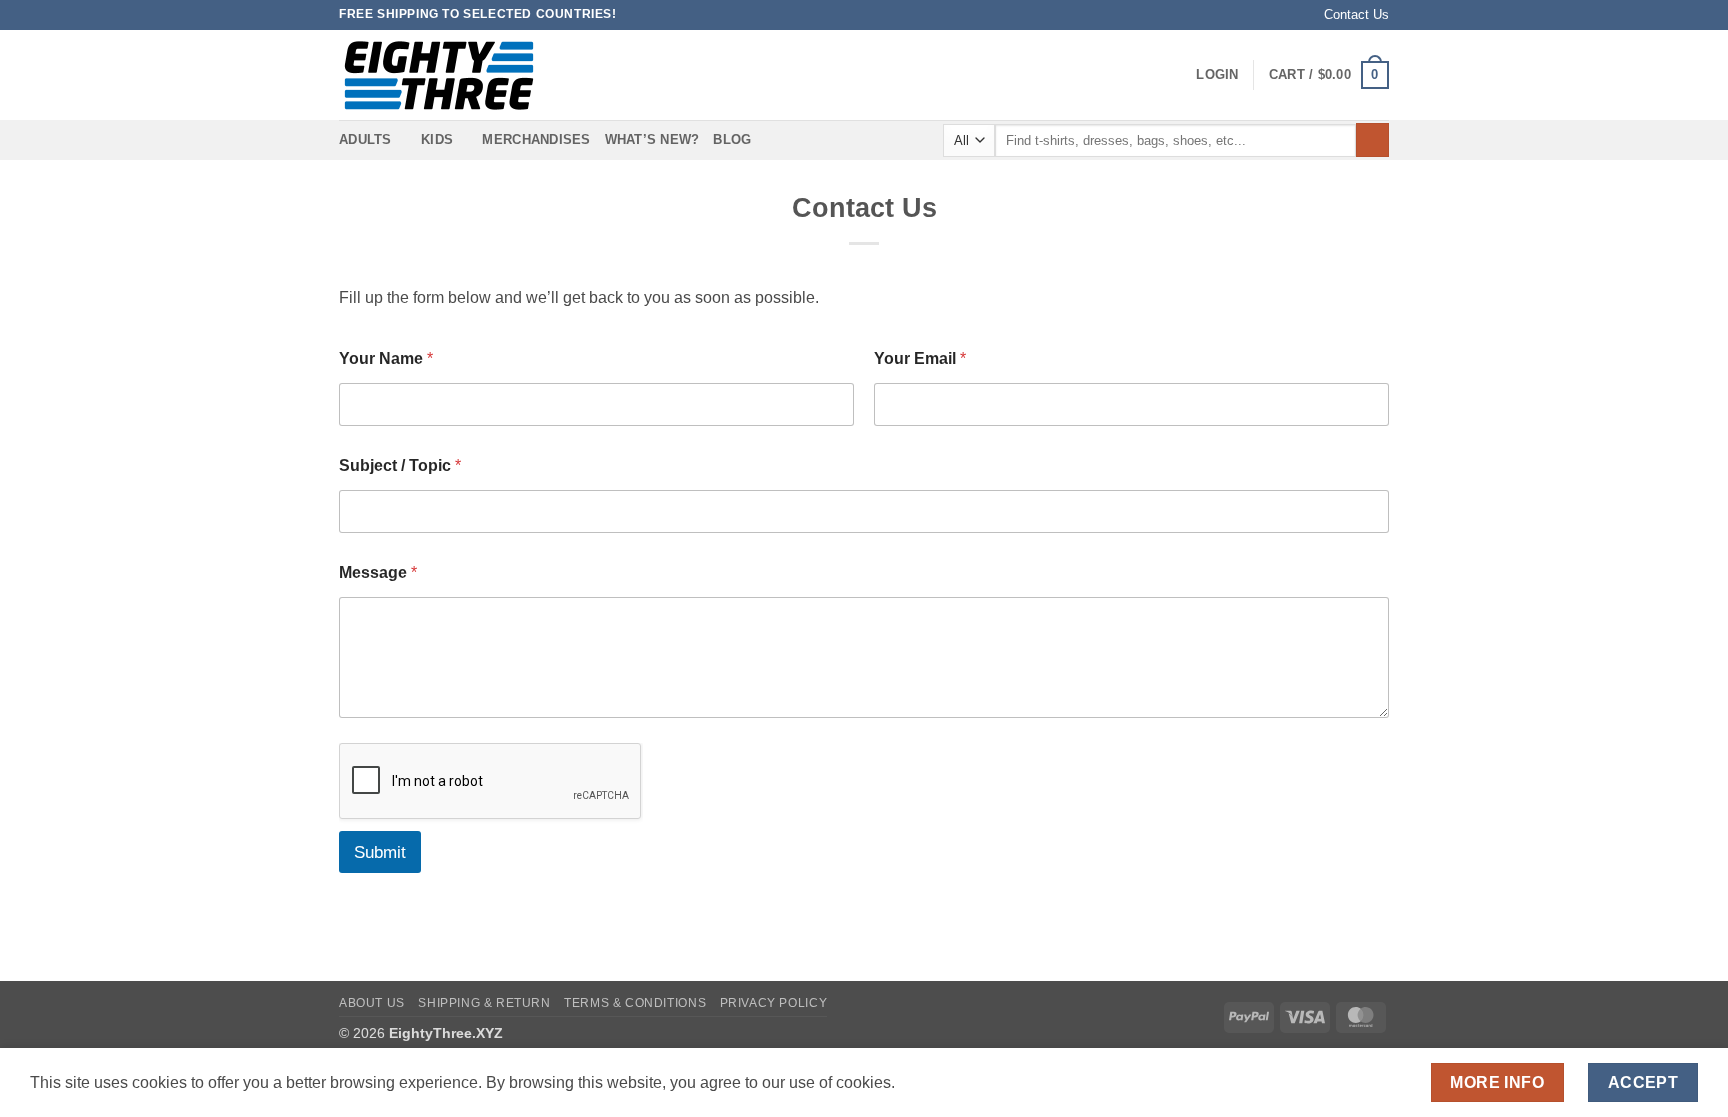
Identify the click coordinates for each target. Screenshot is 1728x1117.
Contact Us (1356, 14)
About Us (372, 1003)
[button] (1217, 75)
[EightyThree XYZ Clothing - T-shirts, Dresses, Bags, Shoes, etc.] (439, 75)
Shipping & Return (484, 1003)
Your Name (386, 358)
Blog (732, 139)
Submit (380, 852)
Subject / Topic (400, 465)
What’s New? (652, 139)
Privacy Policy (774, 1003)
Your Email (920, 358)
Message (378, 572)
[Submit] (1372, 140)
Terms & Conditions (635, 1003)
